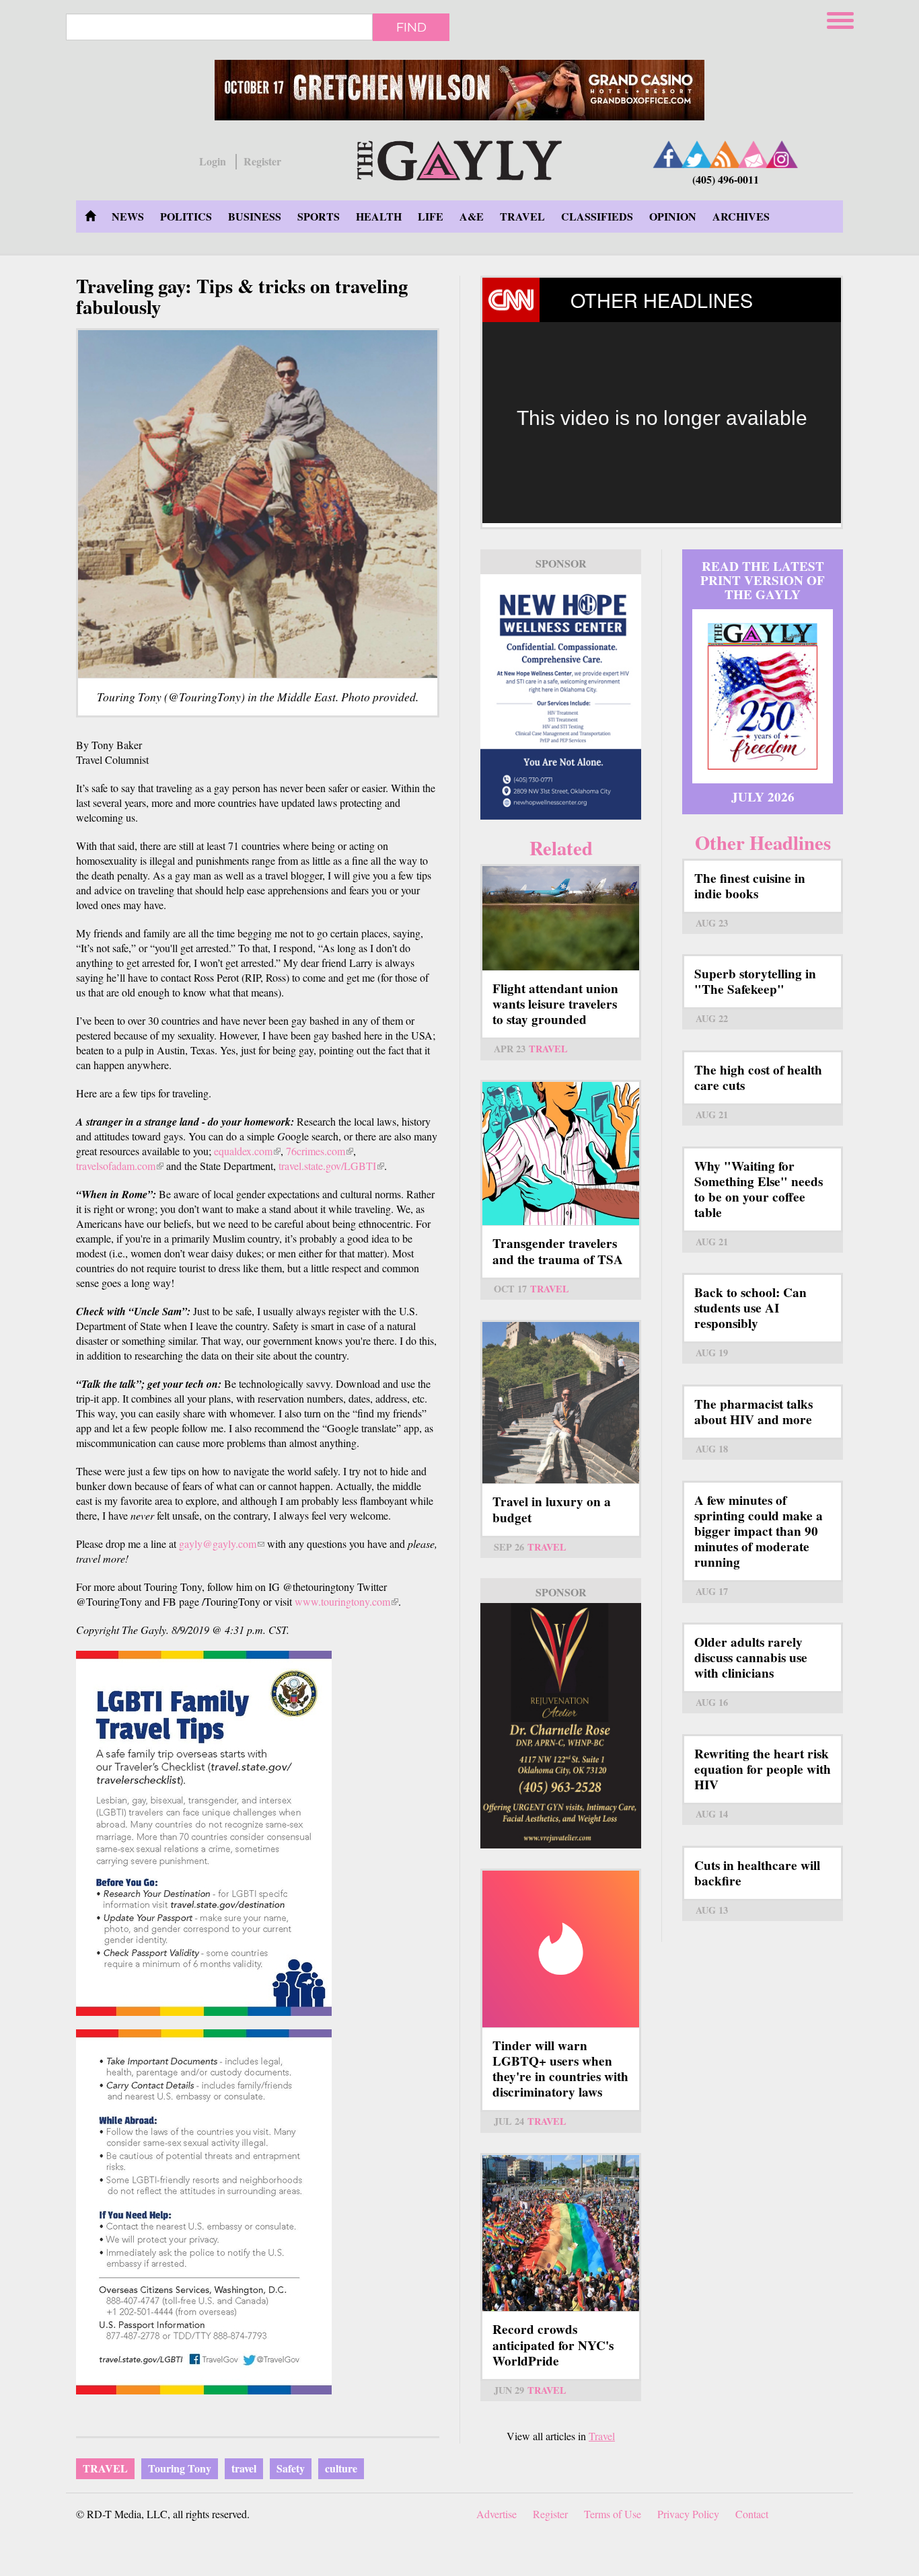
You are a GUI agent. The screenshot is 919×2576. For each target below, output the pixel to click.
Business (255, 216)
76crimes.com (320, 1151)
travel (244, 2468)
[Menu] (842, 18)
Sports (319, 216)
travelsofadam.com (120, 1166)
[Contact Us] (753, 154)
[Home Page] (90, 217)
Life (431, 216)
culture (341, 2468)
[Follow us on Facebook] (669, 154)
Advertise (497, 2514)
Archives (741, 216)
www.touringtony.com (346, 1601)
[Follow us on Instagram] (782, 154)
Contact (752, 2514)
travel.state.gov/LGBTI (331, 1166)
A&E (472, 216)
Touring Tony (180, 2468)
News (128, 216)
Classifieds (597, 216)
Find (411, 27)
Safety (291, 2468)
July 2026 (763, 797)
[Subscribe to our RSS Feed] (725, 154)
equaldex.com (247, 1151)
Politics (186, 216)
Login (213, 161)
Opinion (673, 216)
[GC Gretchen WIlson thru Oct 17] (459, 90)
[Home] (459, 158)
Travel (522, 216)
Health (379, 216)
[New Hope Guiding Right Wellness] (561, 697)
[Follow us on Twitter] (697, 154)
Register (262, 161)
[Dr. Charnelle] (561, 1726)
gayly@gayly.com (222, 1544)
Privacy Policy (688, 2514)
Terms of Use (613, 2514)
